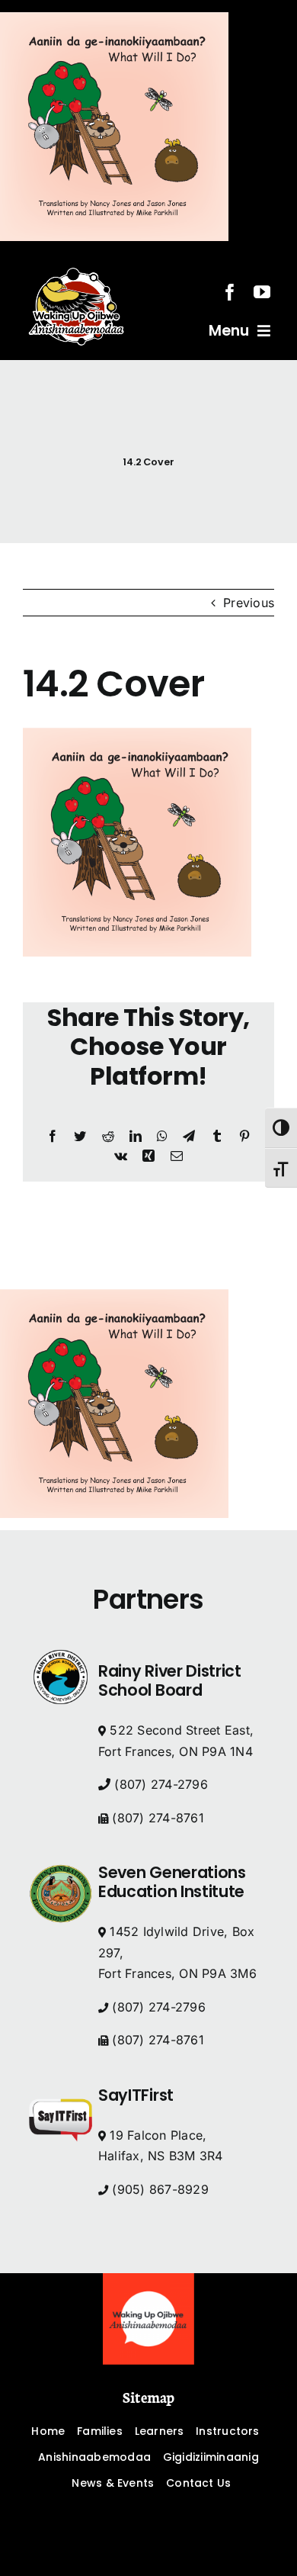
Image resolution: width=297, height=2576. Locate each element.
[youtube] (262, 292)
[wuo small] (76, 259)
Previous (249, 603)
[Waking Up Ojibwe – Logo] (148, 2279)
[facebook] (230, 292)
